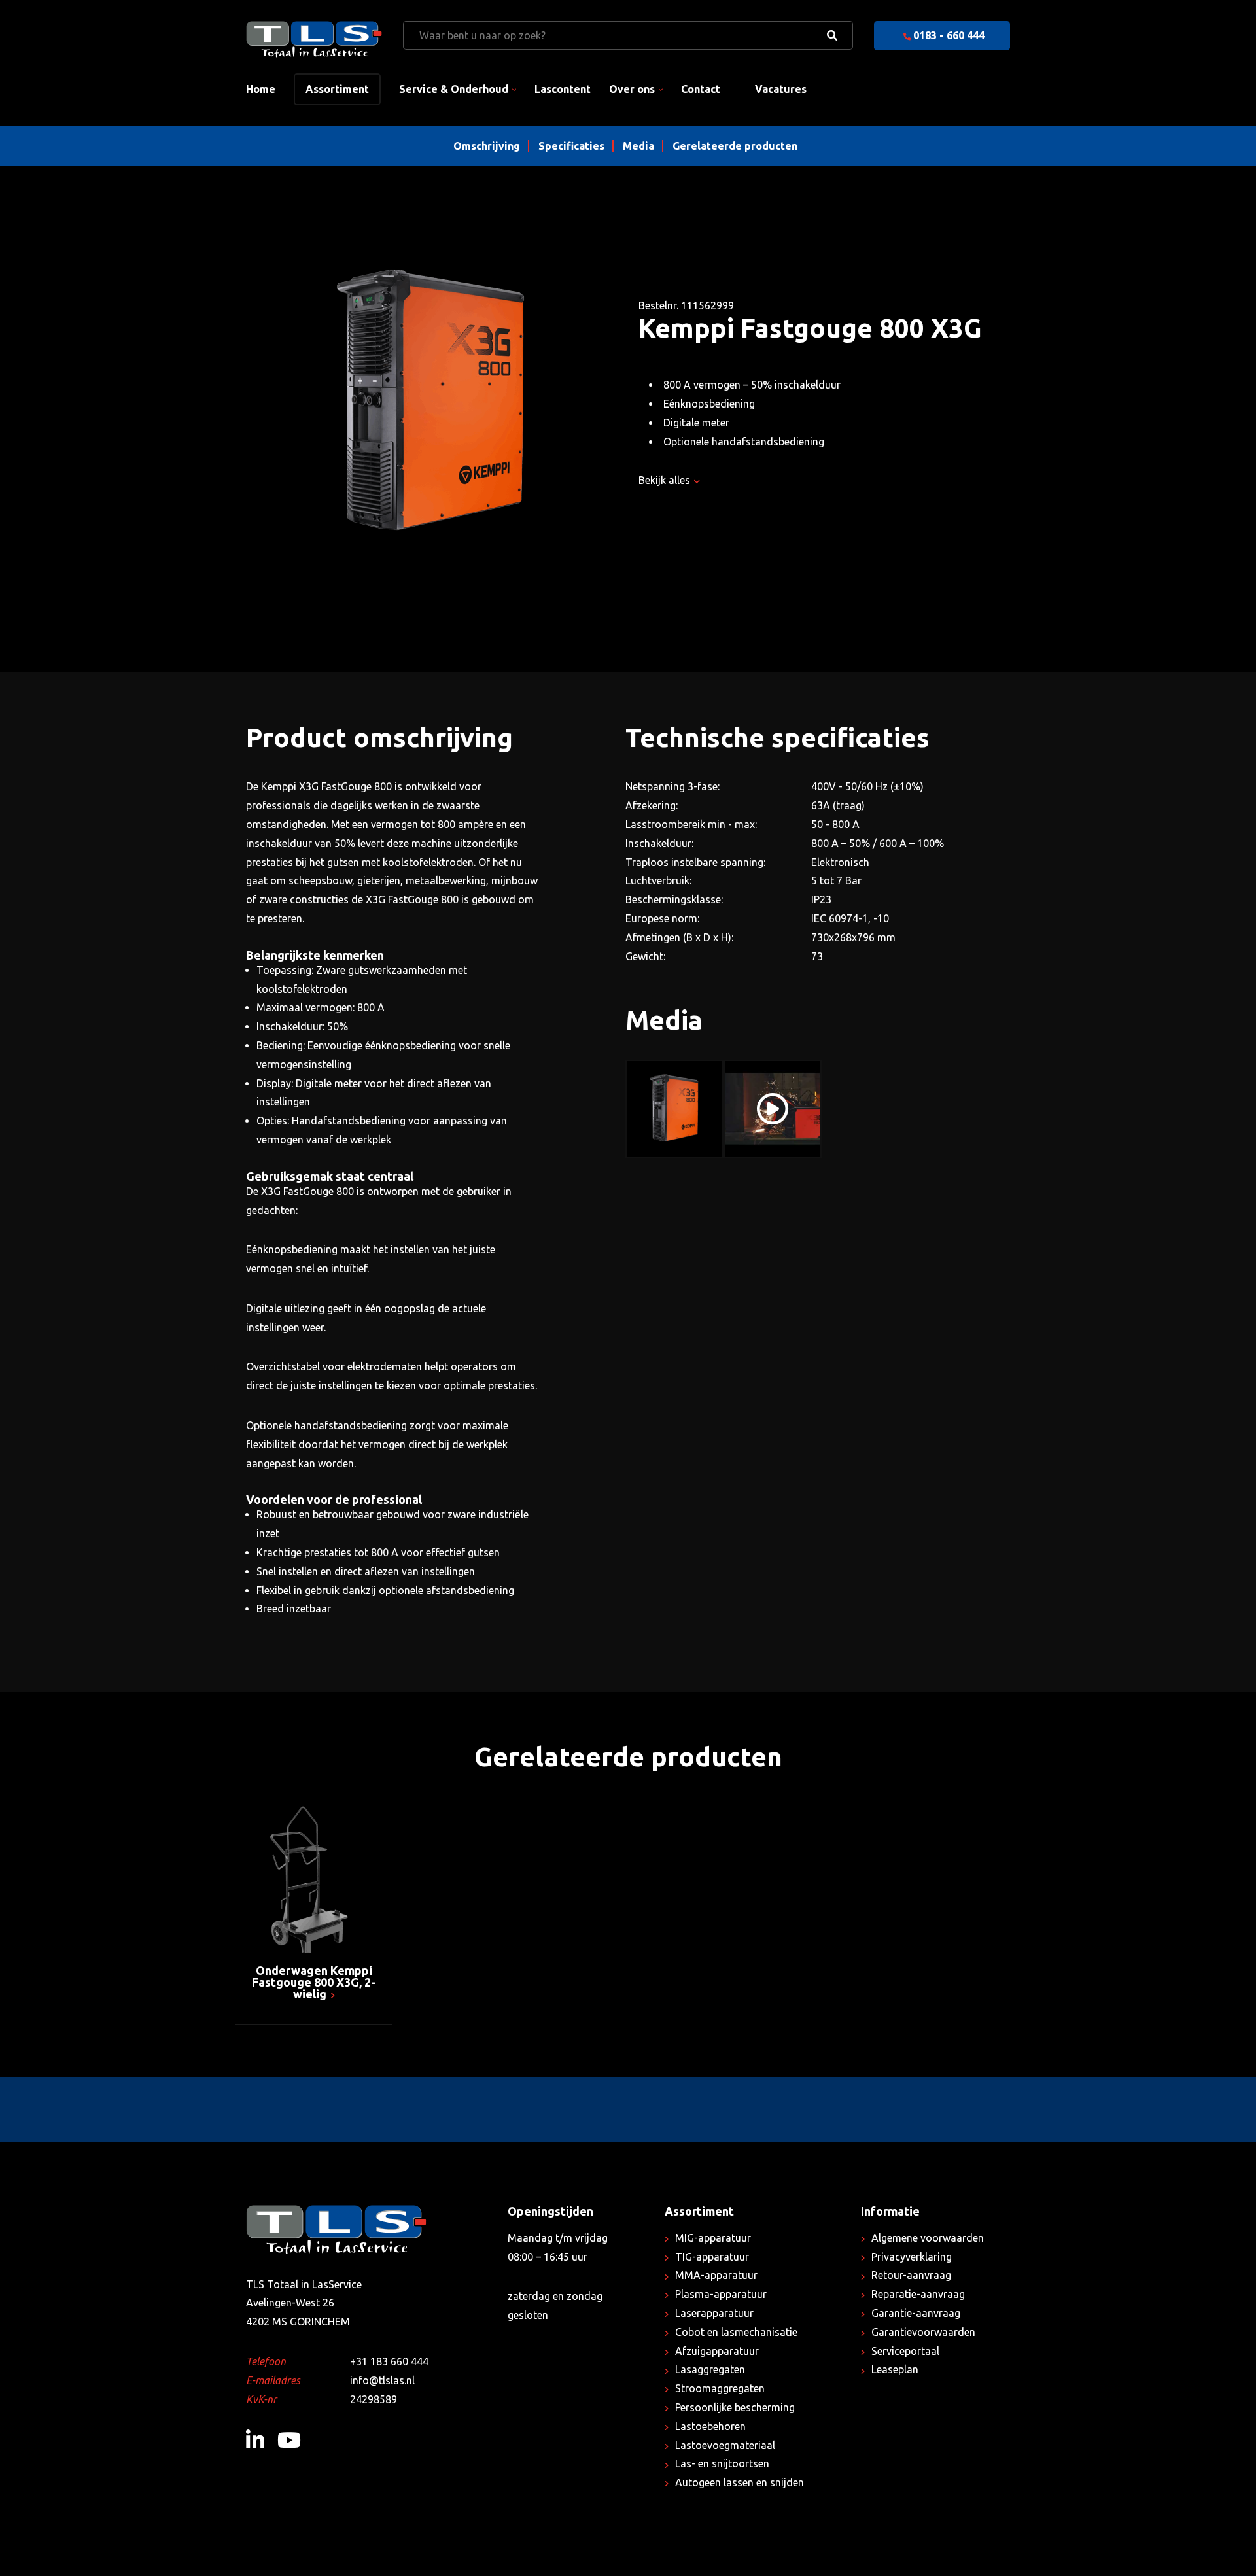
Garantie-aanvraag (916, 2313)
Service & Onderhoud (454, 89)
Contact (701, 89)
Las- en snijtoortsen (722, 2463)
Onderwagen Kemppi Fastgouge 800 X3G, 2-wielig (314, 1982)
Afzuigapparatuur (717, 2351)
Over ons (632, 89)
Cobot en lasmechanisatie (736, 2332)
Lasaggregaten (710, 2369)
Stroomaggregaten (720, 2388)
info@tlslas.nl (382, 2380)
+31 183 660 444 (389, 2361)
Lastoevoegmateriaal (725, 2445)
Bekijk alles (664, 480)
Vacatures (781, 89)
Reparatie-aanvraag (918, 2294)
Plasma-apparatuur (721, 2294)
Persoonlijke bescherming (735, 2407)
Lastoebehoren (710, 2426)
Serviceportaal (905, 2351)
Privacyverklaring (912, 2257)
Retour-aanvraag (911, 2275)
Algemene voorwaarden (928, 2238)
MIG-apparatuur (713, 2238)
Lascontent (563, 89)
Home (261, 89)
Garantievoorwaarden (923, 2332)
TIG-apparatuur (712, 2257)
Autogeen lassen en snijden (740, 2482)
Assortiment (337, 89)
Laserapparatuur (714, 2313)
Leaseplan (895, 2369)
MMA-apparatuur (716, 2275)
